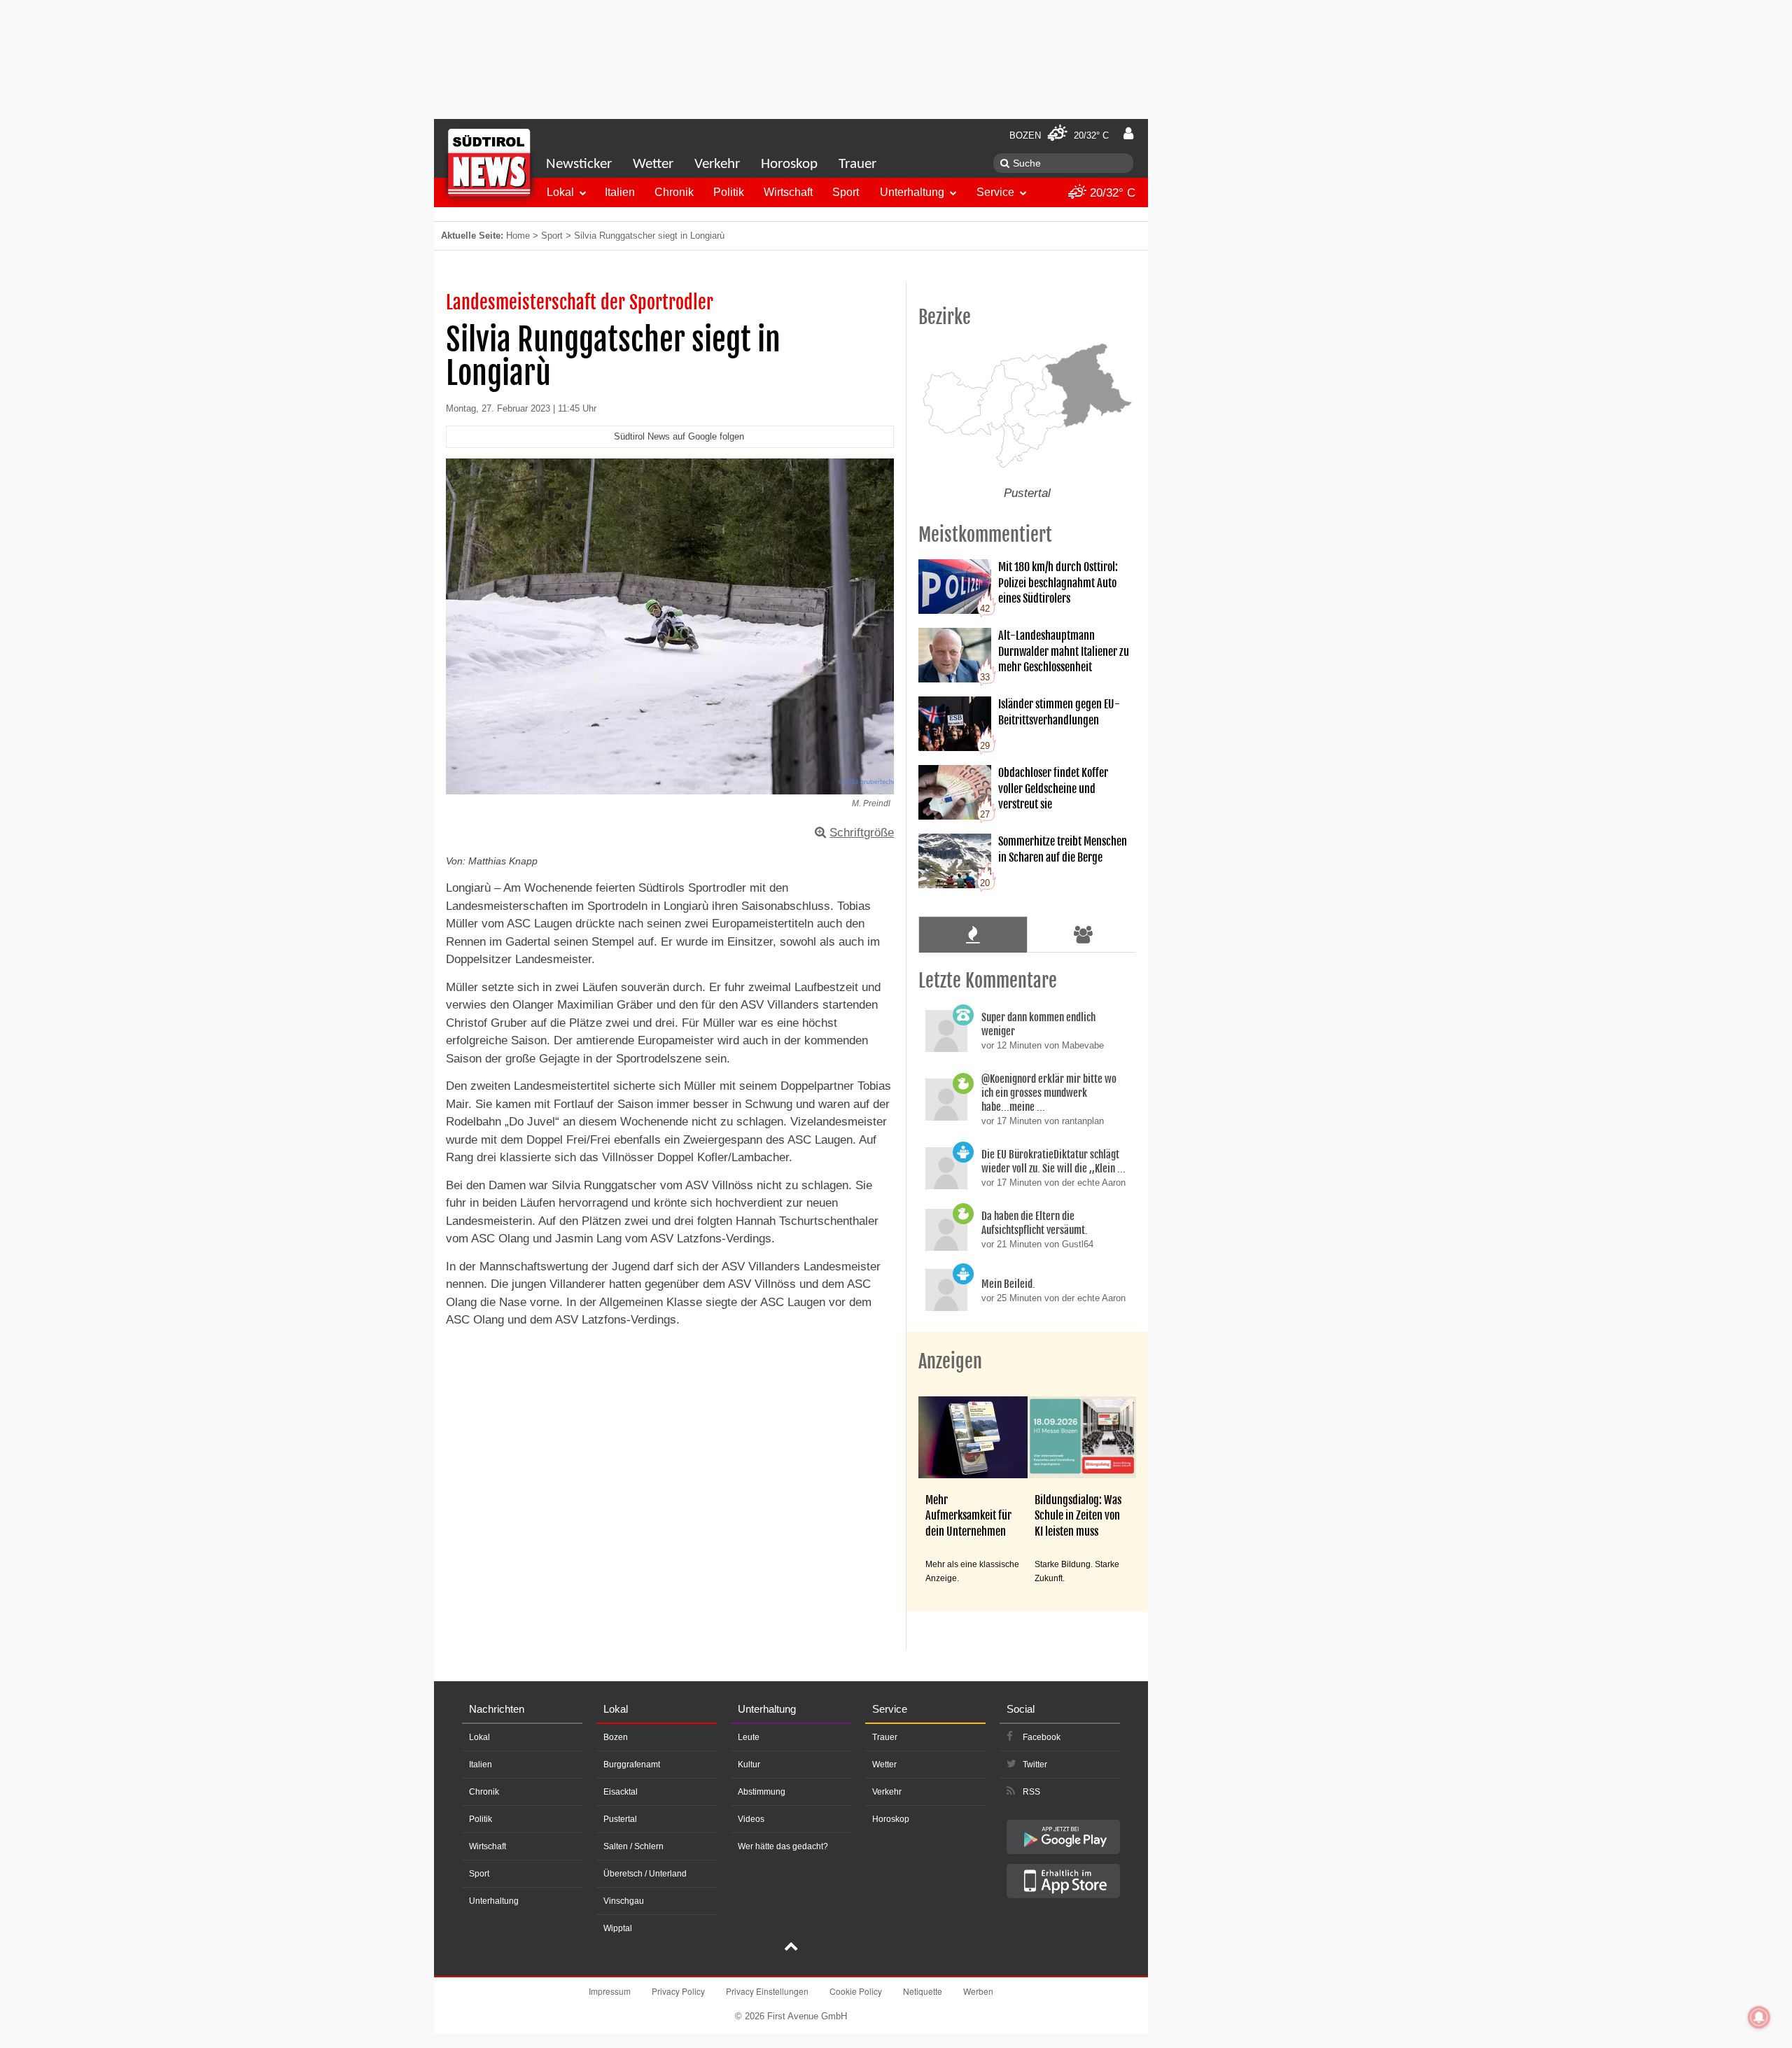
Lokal (560, 192)
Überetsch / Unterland (645, 1874)
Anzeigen (950, 1361)
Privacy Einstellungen (767, 1991)
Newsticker (579, 164)
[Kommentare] (973, 934)
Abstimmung (762, 1792)
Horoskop (789, 164)
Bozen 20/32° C (1059, 135)
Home (518, 236)
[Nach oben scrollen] (791, 1948)
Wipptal (618, 1928)
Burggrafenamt (632, 1765)
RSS (1031, 1792)
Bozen (616, 1737)
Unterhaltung (912, 192)
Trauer (857, 164)
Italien (620, 192)
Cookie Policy (856, 1991)
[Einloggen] (1128, 134)
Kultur (749, 1765)
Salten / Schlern (633, 1846)
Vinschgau (624, 1901)
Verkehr (717, 164)
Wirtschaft (788, 192)
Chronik (674, 192)
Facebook (1042, 1737)
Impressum (610, 1991)
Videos (751, 1819)
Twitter (1035, 1765)
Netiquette (923, 1991)
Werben (978, 1991)
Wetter (653, 164)
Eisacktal (621, 1792)
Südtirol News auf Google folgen (679, 436)
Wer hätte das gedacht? (783, 1846)
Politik (729, 192)
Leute (749, 1737)
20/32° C (1111, 193)
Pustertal (620, 1819)
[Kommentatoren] (1084, 934)
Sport (846, 192)
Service (995, 192)
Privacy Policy (678, 1991)
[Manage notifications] (1759, 2017)
